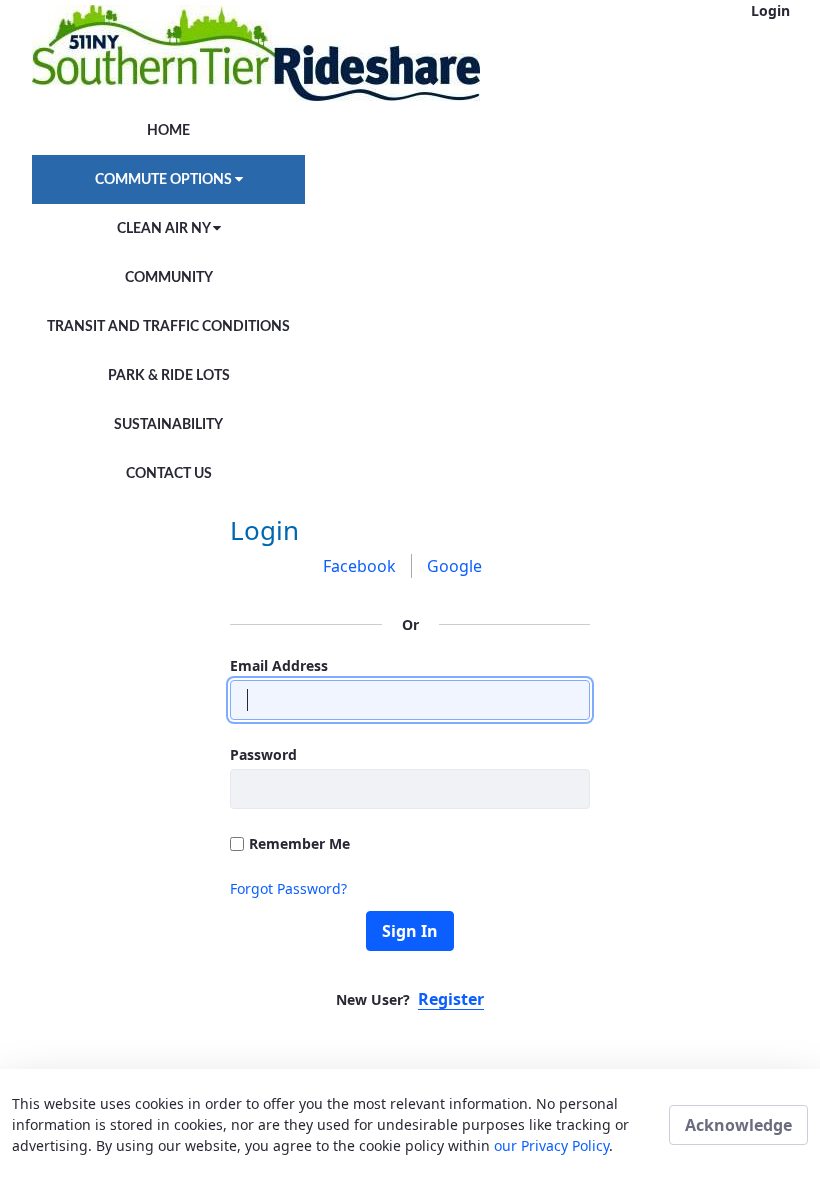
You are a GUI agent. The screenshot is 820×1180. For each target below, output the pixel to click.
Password (263, 754)
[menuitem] (168, 130)
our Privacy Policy (551, 1145)
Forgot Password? (288, 888)
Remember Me (299, 843)
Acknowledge (738, 1125)
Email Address (279, 665)
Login (770, 10)
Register (451, 999)
